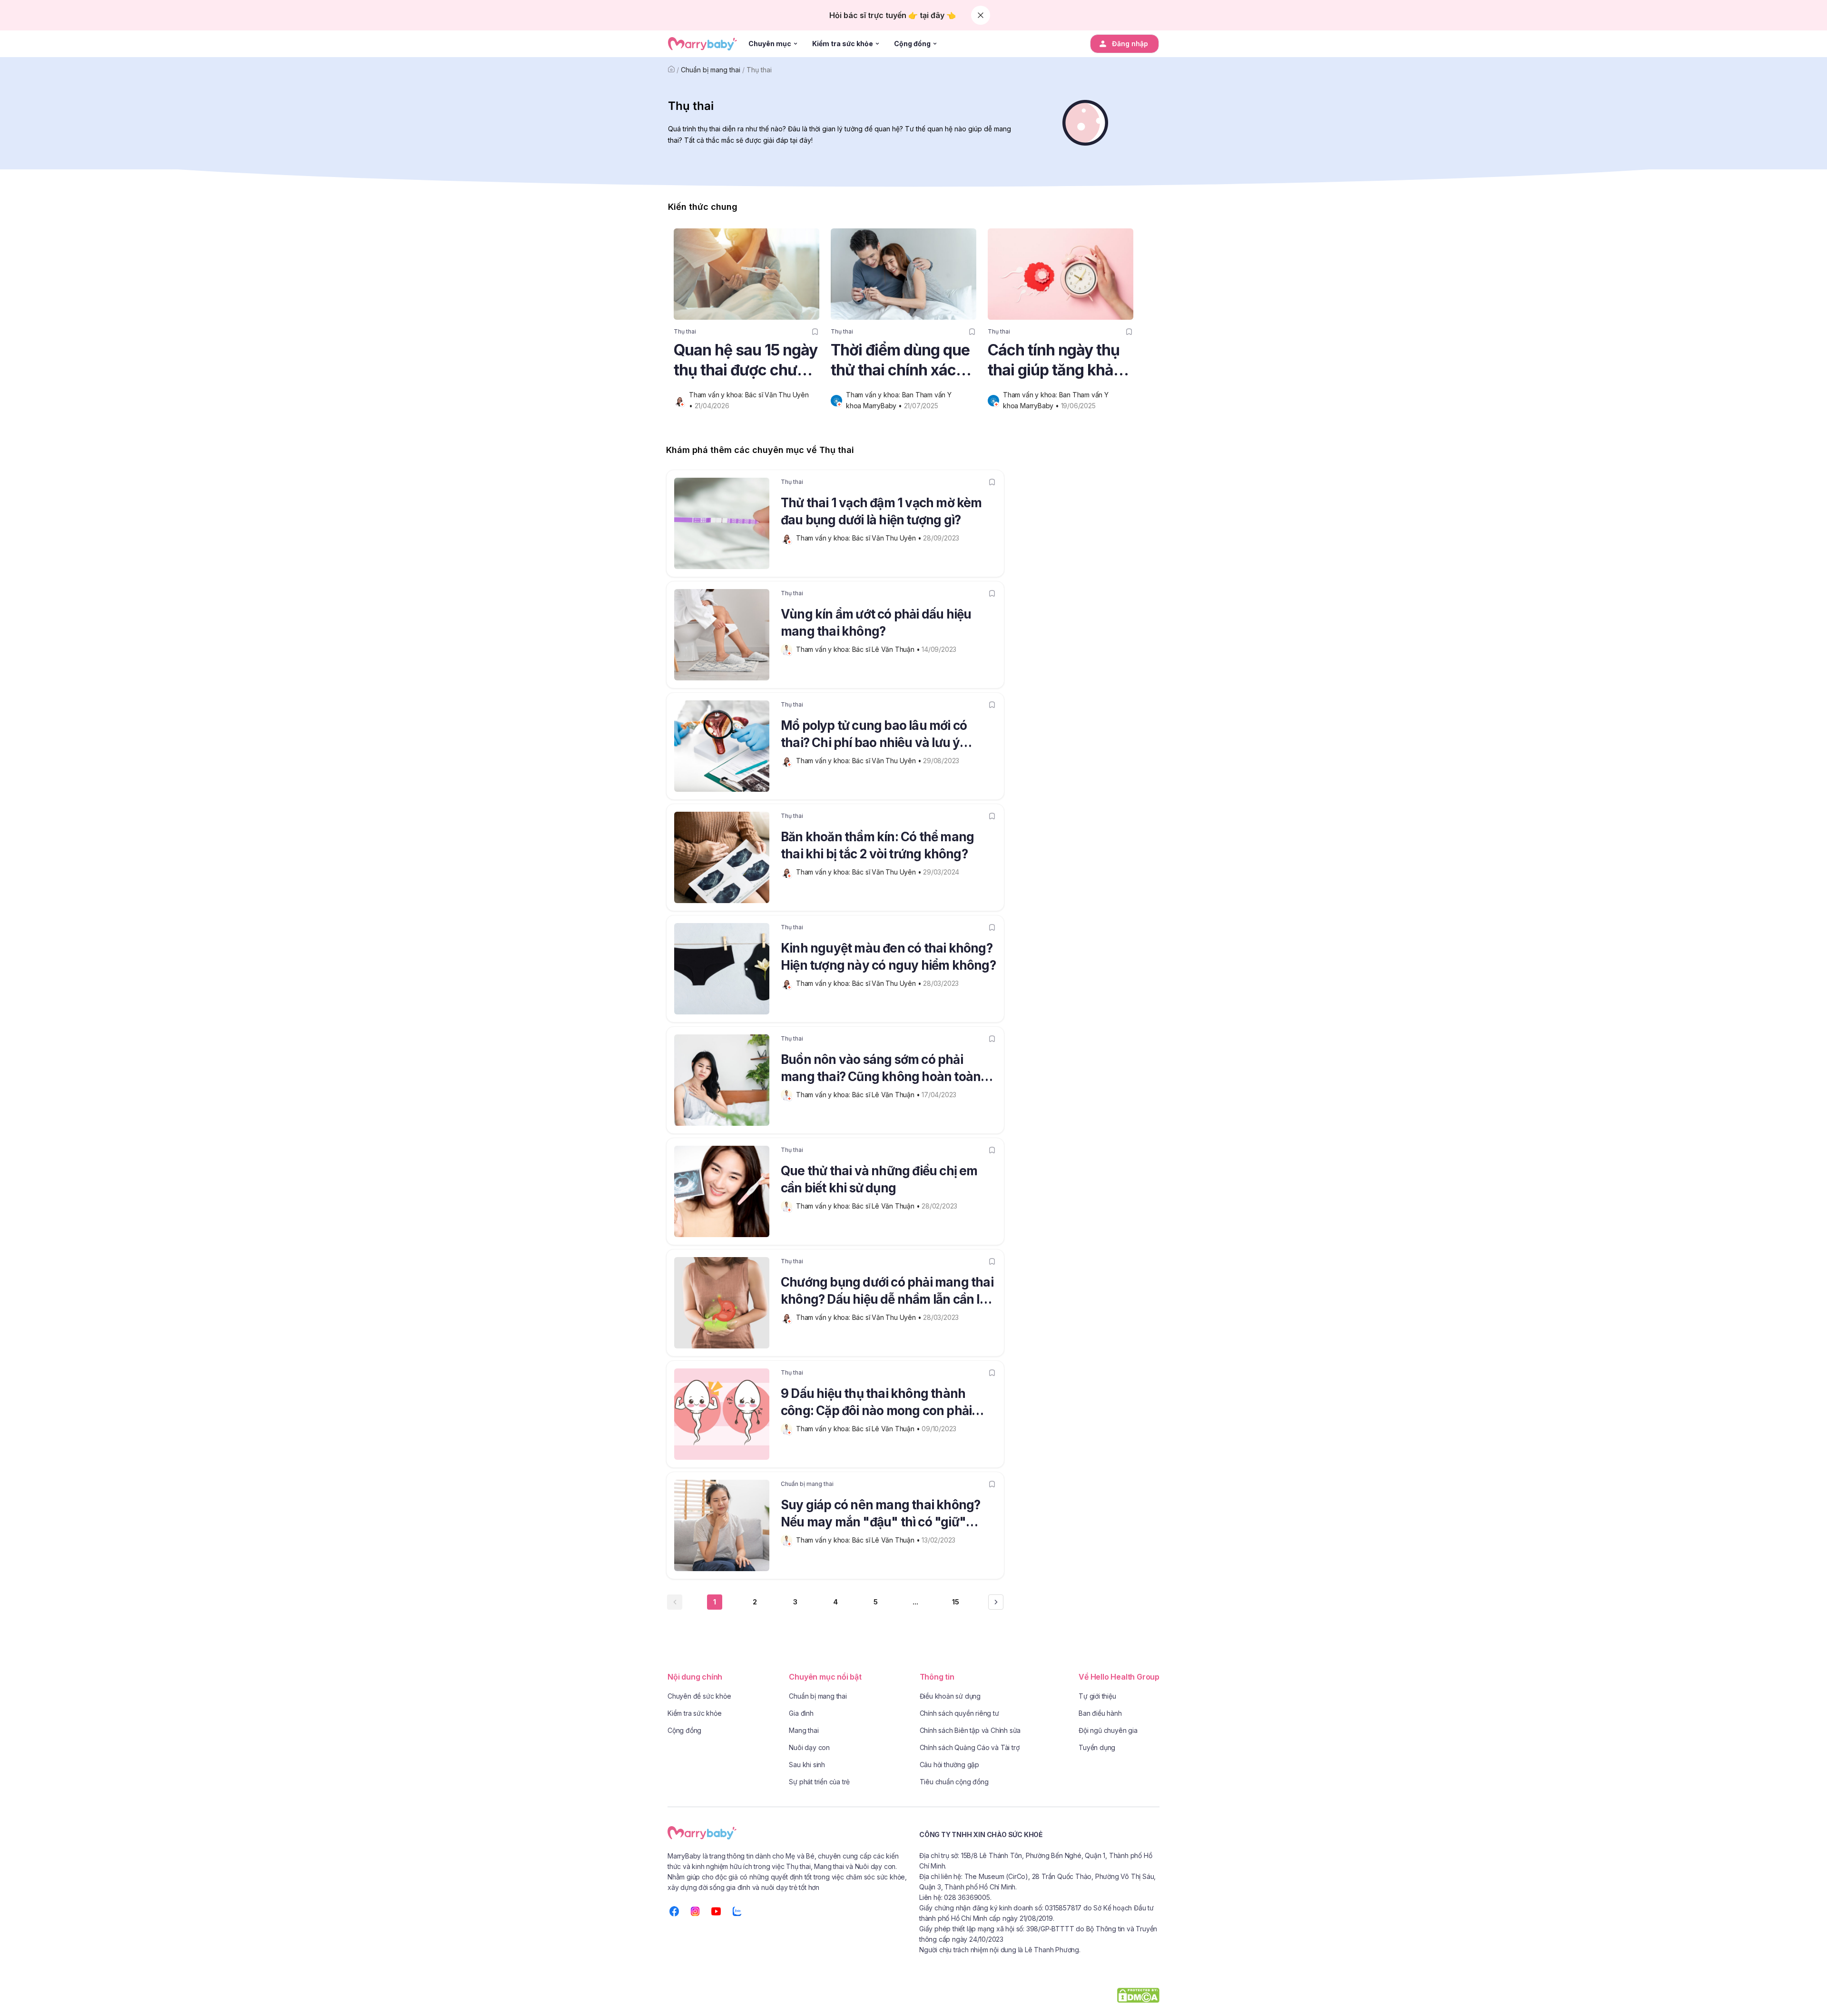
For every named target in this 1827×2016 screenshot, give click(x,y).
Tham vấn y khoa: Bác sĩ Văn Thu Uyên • (859, 538)
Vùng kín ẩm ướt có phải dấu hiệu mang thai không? (876, 623)
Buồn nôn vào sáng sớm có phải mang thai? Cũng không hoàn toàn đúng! (881, 1070)
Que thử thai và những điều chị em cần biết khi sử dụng (879, 1179)
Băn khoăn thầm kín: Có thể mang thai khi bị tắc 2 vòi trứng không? (877, 845)
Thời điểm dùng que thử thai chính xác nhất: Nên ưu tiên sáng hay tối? (900, 360)
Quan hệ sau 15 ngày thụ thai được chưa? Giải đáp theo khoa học (746, 360)
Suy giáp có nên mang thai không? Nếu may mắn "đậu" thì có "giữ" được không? (880, 1515)
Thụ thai (759, 70)
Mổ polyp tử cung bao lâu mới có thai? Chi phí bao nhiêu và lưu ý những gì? (874, 736)
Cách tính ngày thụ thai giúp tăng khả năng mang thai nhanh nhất (1054, 360)
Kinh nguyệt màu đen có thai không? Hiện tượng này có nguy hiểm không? (888, 957)
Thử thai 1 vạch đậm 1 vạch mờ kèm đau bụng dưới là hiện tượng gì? (881, 511)
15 (956, 1602)
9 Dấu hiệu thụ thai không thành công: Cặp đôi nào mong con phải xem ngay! (876, 1404)
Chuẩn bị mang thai (711, 70)
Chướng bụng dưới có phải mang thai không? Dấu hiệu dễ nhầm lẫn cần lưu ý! (888, 1292)
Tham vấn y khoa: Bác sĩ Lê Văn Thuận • (859, 649)
